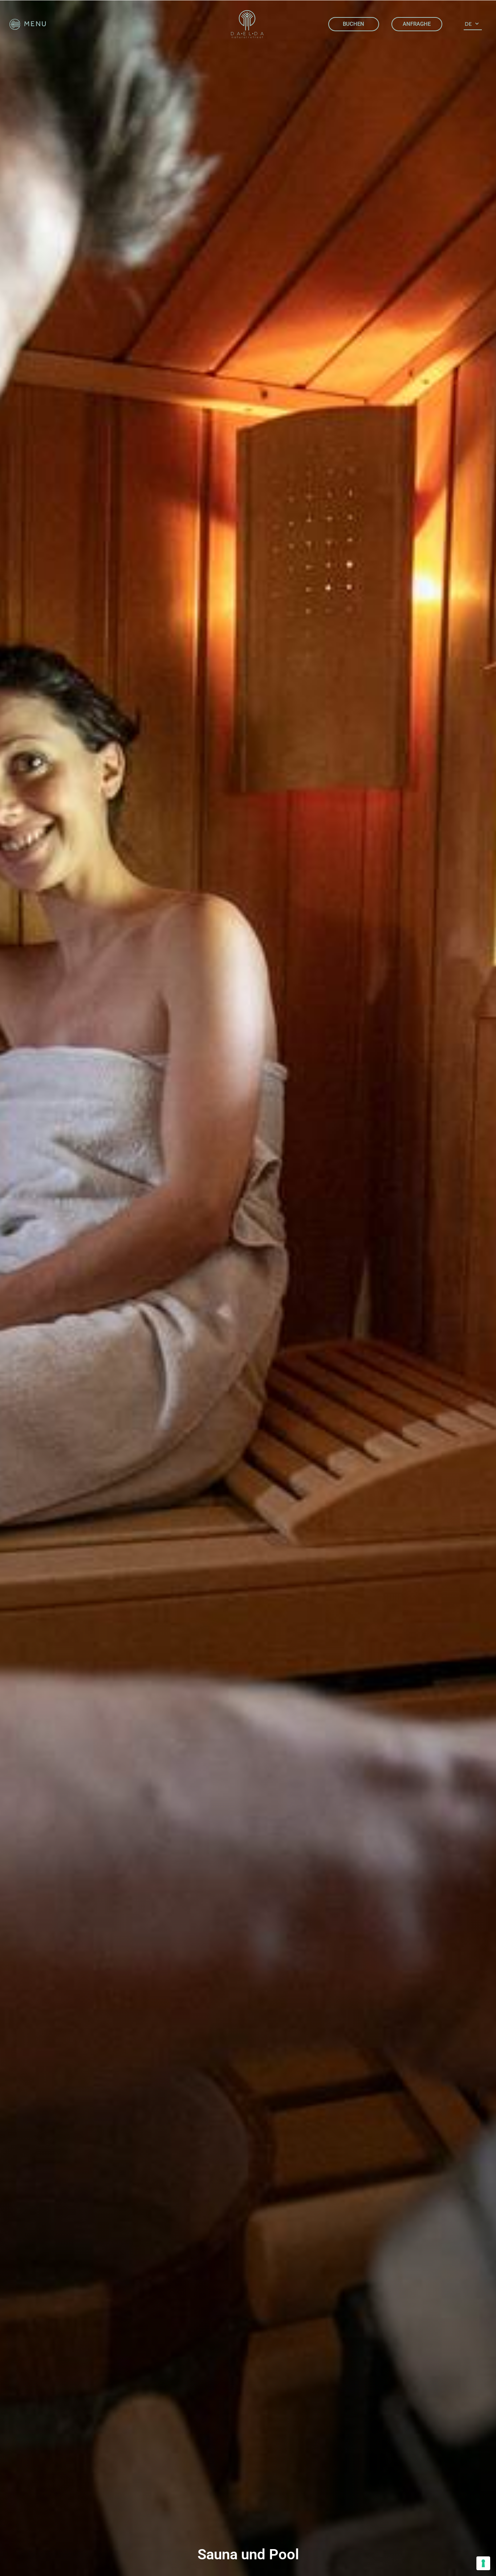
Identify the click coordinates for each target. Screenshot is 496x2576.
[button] (28, 24)
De (468, 24)
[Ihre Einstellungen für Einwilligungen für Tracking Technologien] (483, 2563)
